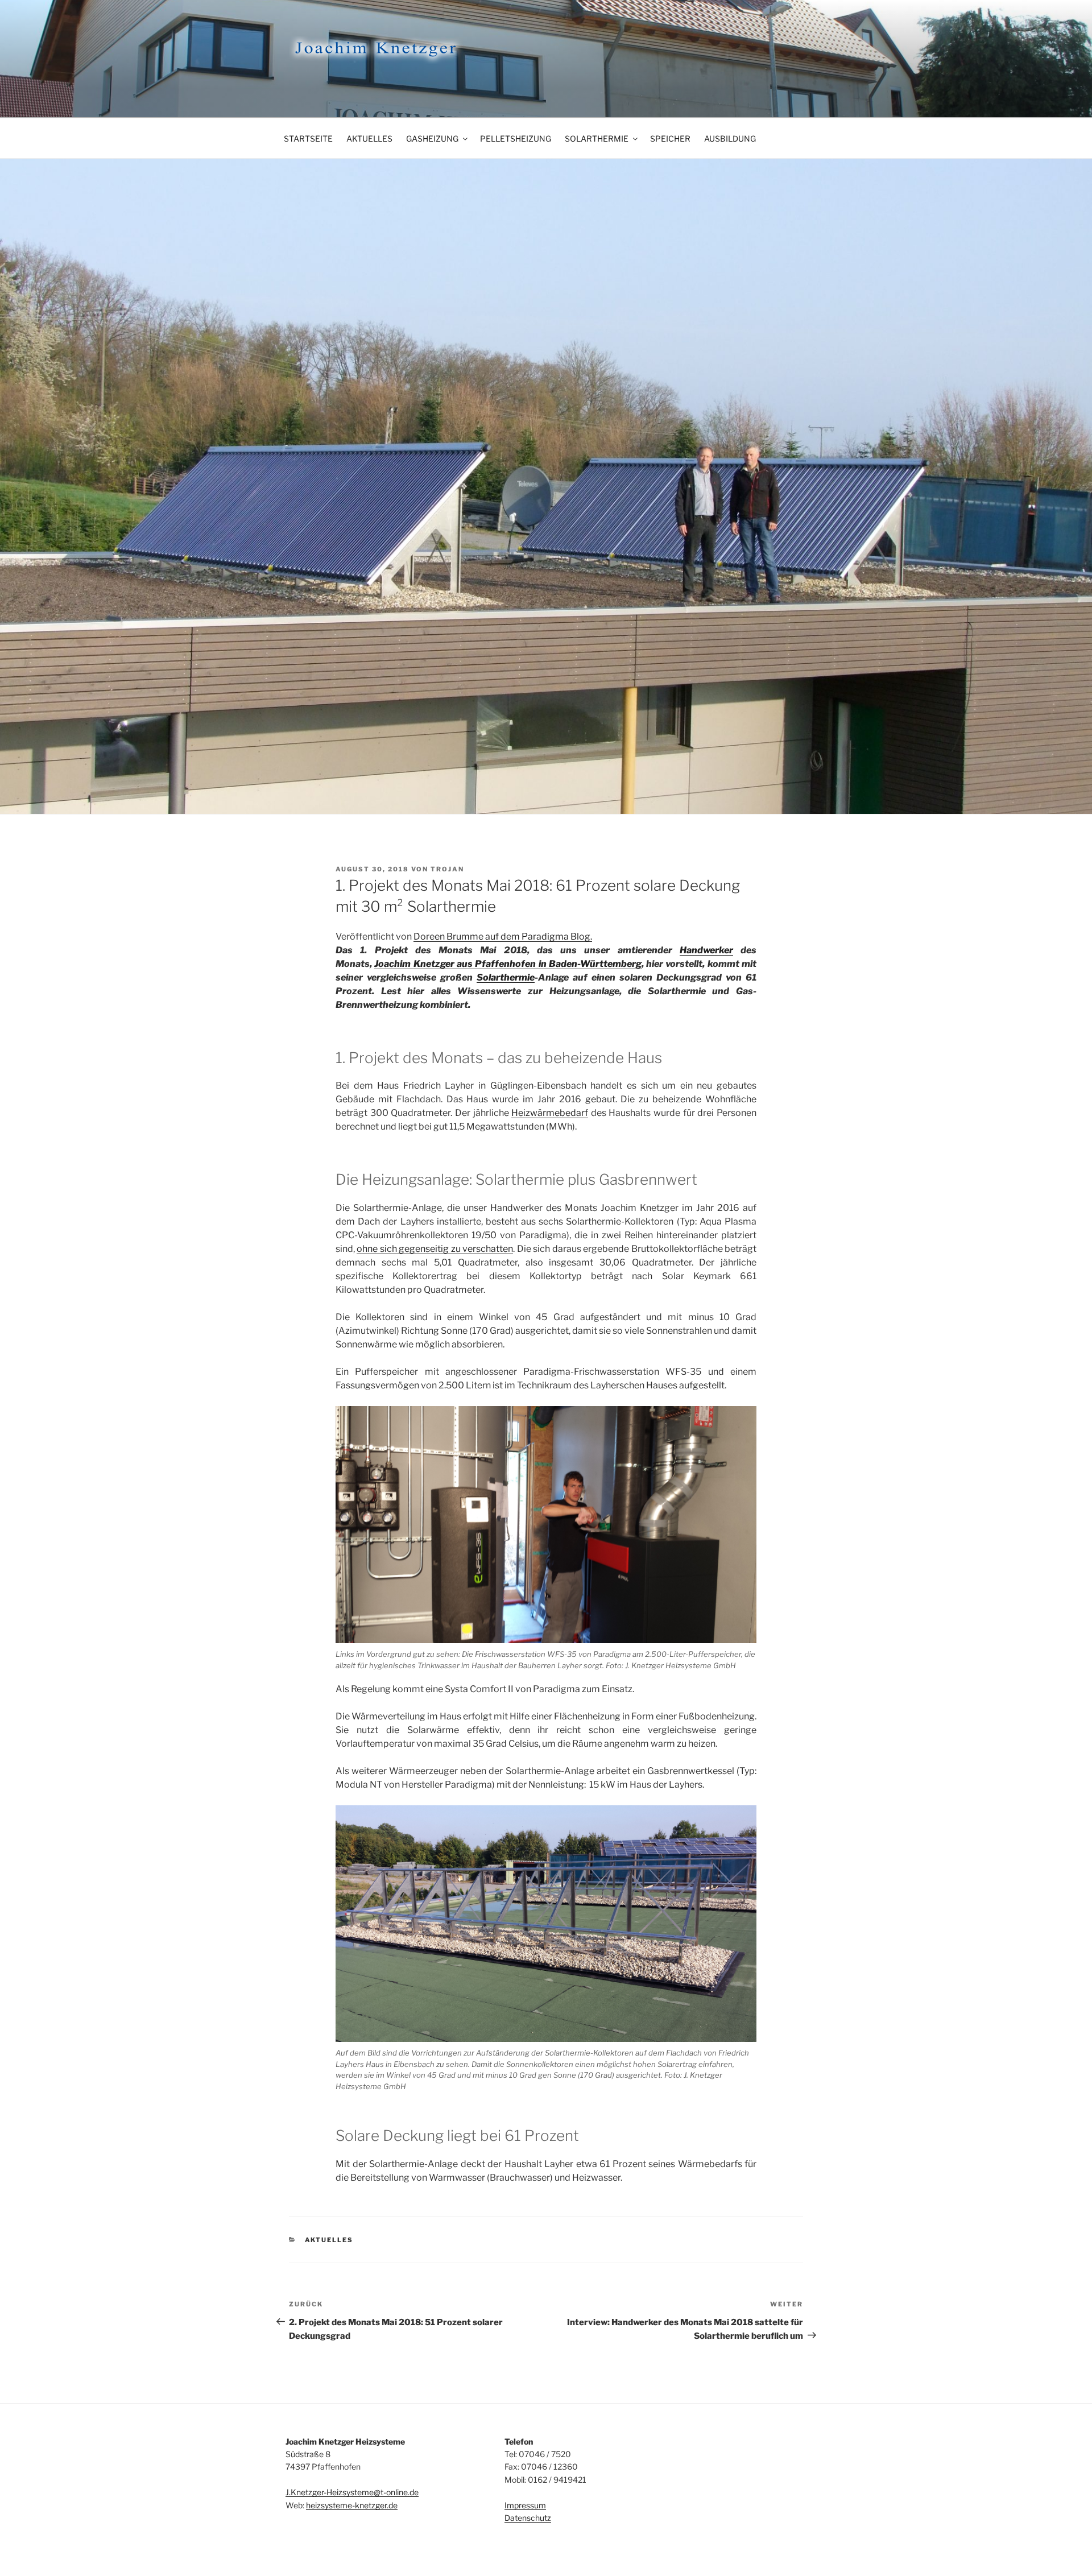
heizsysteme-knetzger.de (352, 2505)
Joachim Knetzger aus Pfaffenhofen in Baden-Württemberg (508, 964)
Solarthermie (597, 138)
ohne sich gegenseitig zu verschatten (435, 1249)
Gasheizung (432, 138)
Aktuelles (369, 138)
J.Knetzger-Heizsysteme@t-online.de (352, 2492)
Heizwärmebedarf (550, 1113)
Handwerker (706, 950)
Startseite (308, 138)
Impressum (525, 2505)
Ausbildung (730, 138)
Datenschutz (528, 2518)
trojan (447, 869)
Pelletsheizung (516, 138)
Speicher (670, 138)
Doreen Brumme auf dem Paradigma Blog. (503, 936)
